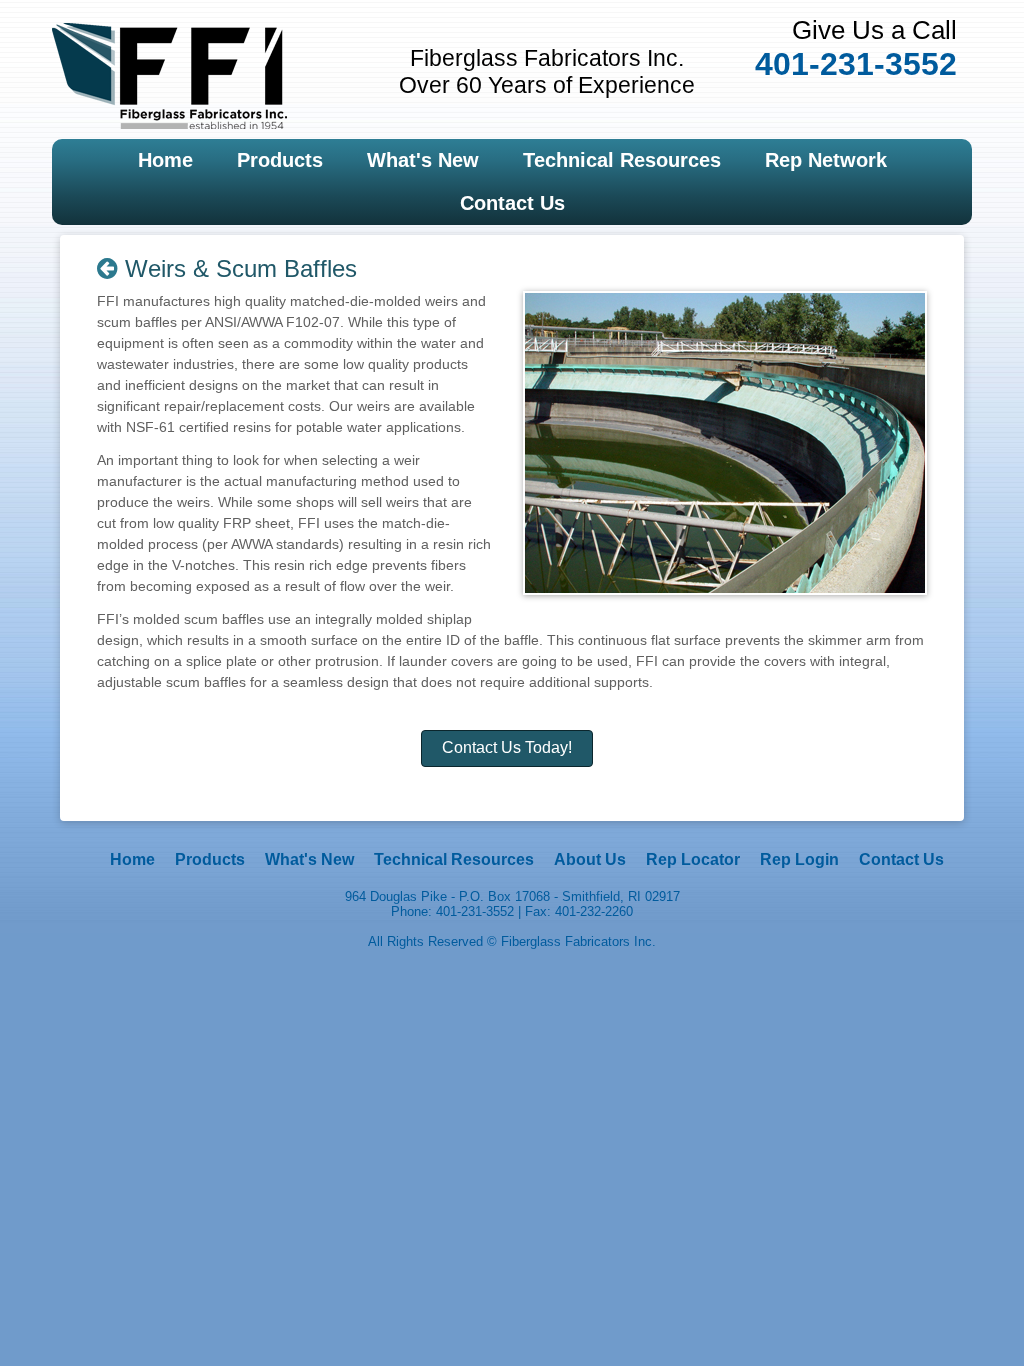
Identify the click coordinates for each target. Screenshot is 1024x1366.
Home (165, 160)
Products (280, 160)
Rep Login (799, 859)
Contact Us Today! (507, 747)
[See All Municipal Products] (107, 268)
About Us (590, 859)
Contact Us (512, 203)
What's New (423, 160)
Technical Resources (622, 160)
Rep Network (826, 160)
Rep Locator (693, 859)
